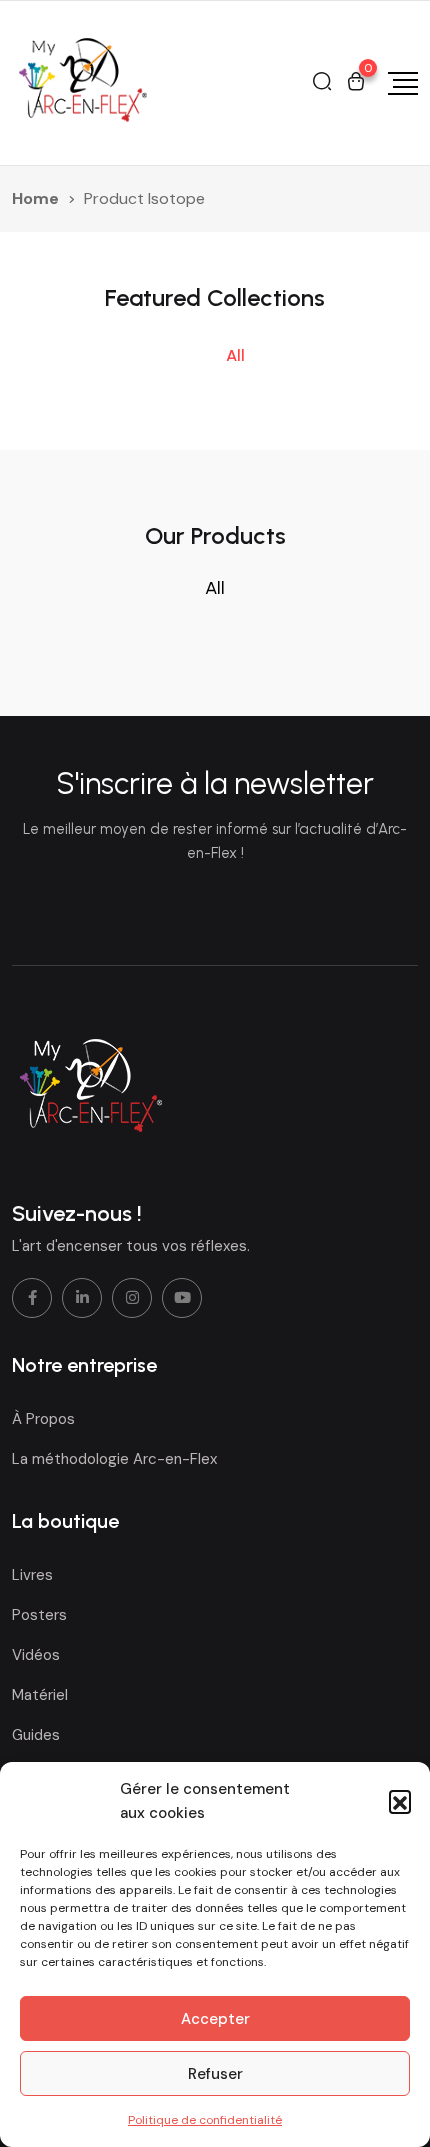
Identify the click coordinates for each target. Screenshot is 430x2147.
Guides (36, 1735)
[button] (400, 1801)
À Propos (43, 1419)
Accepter (215, 2019)
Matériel (40, 1695)
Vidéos (36, 1655)
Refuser (215, 2074)
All (235, 355)
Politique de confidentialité (205, 2120)
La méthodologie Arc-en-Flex (114, 1459)
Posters (39, 1615)
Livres (32, 1575)
